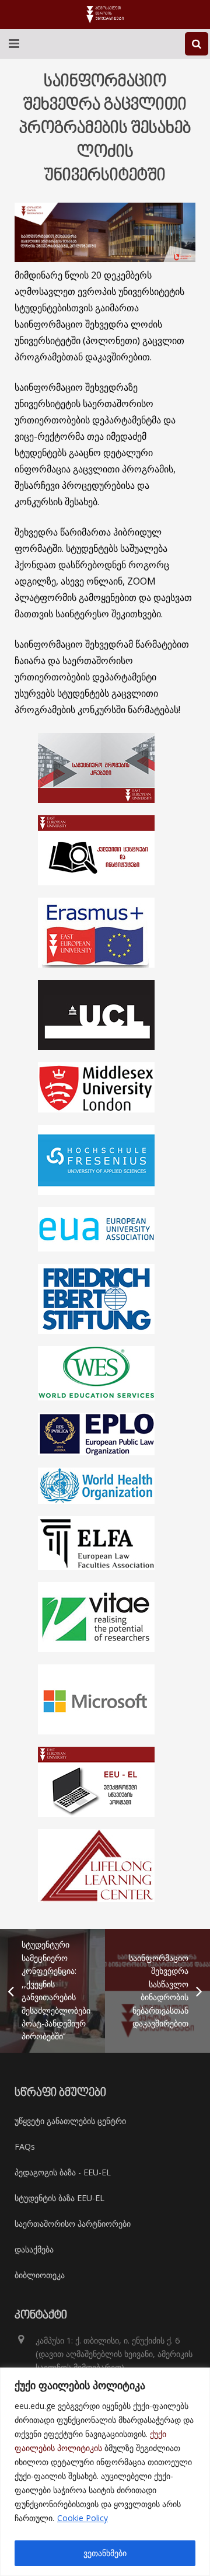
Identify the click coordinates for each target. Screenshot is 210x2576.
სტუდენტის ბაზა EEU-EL (60, 2198)
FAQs (25, 2146)
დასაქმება (34, 2249)
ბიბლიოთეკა (40, 2275)
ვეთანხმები (105, 2553)
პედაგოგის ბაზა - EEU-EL (63, 2172)
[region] (105, 2472)
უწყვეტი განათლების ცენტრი (70, 2121)
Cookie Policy (83, 2518)
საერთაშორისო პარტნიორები (73, 2224)
